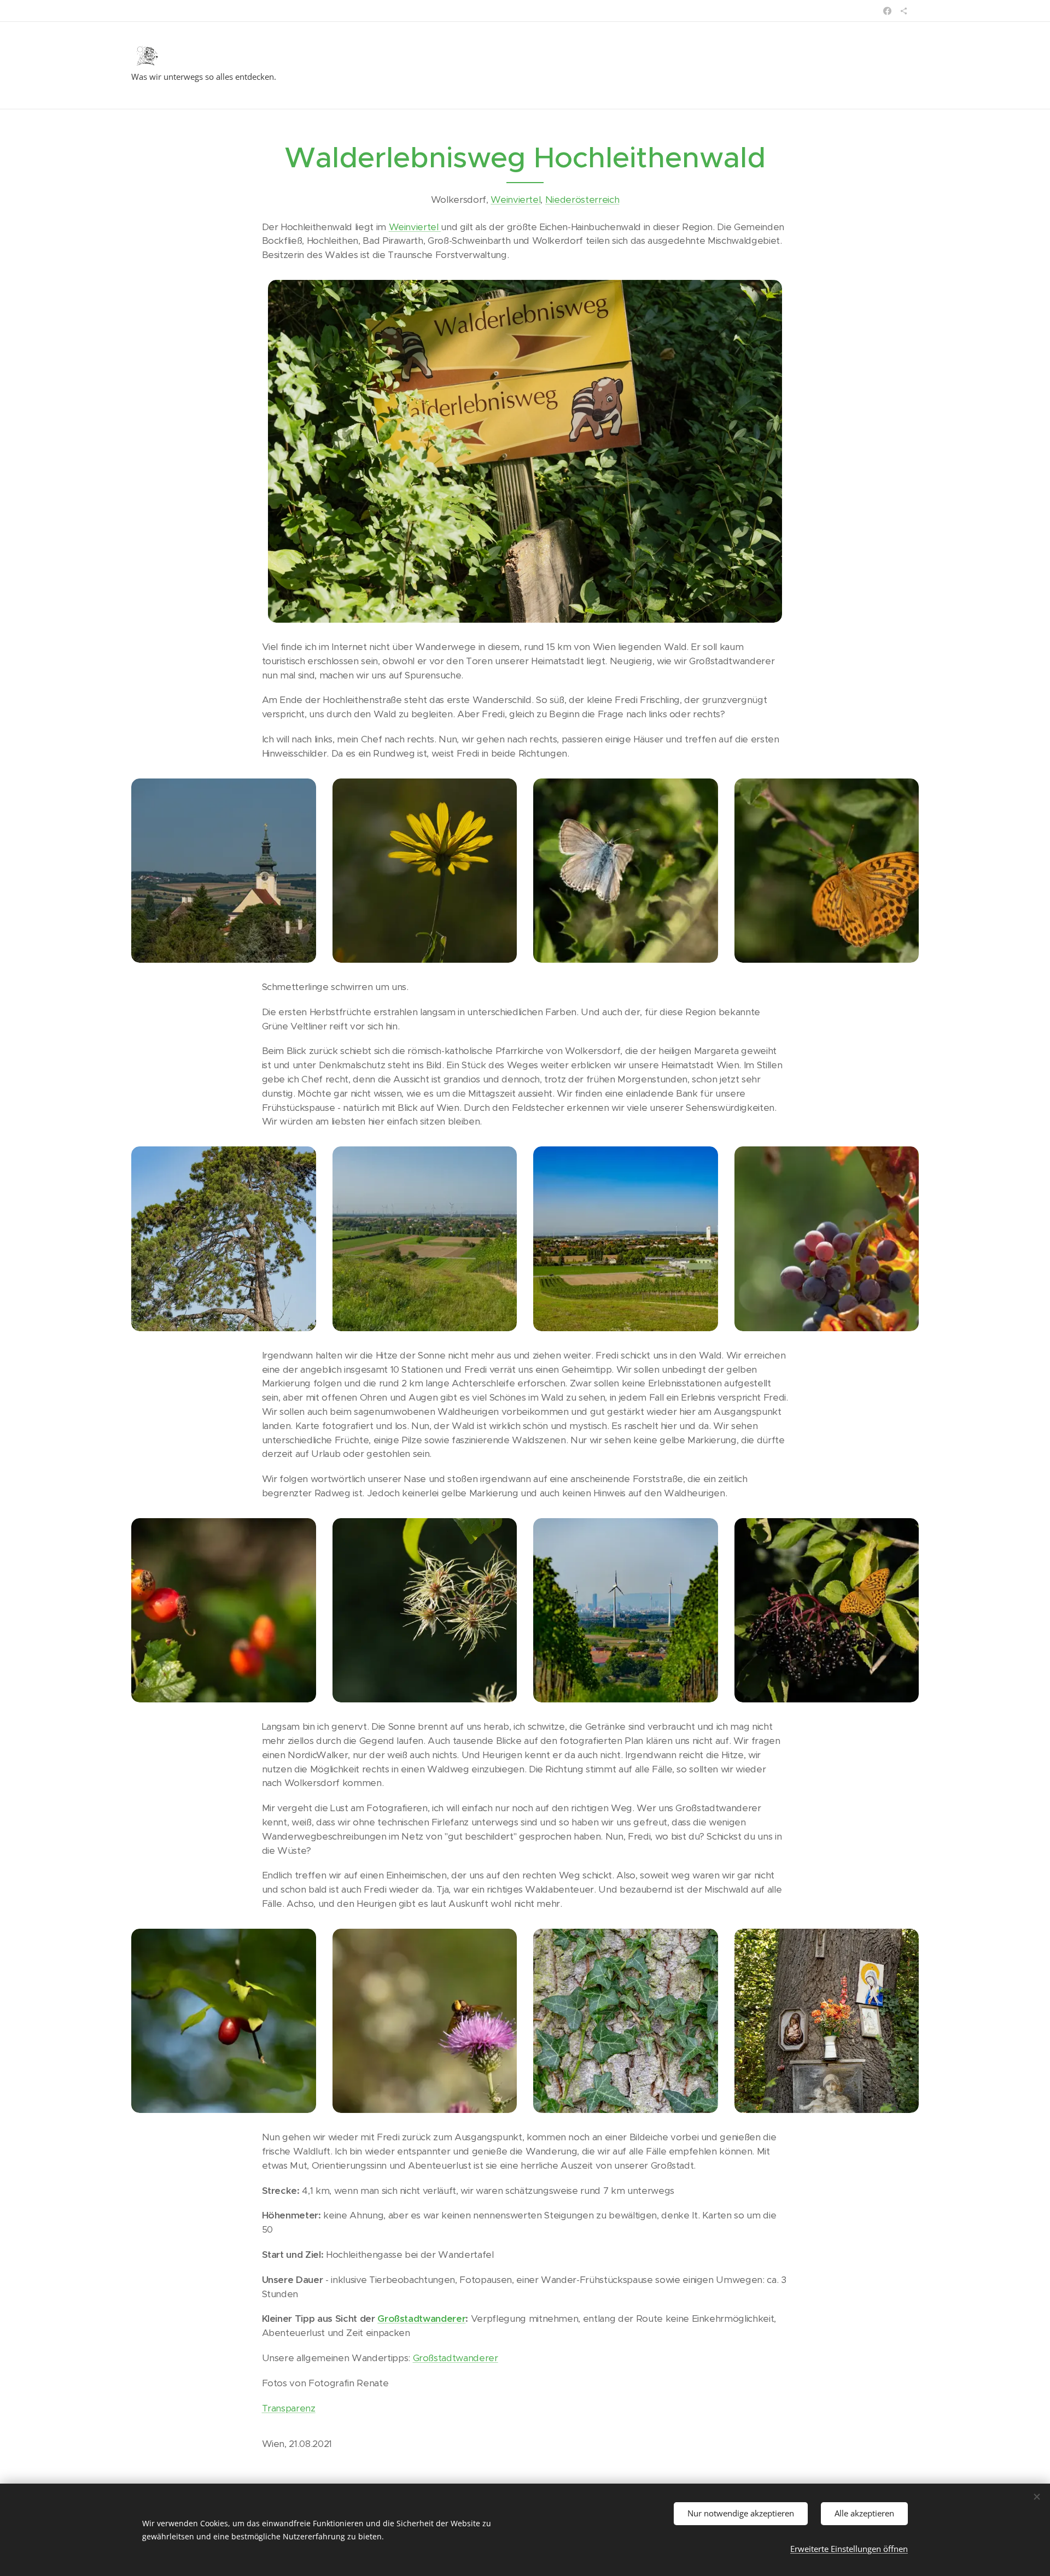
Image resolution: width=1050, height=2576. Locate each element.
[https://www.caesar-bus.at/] (904, 11)
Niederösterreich (582, 200)
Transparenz (289, 2408)
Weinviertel (515, 200)
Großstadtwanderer (421, 2319)
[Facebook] (887, 11)
